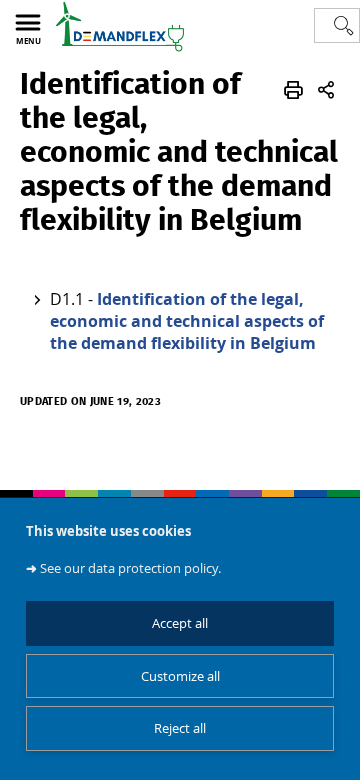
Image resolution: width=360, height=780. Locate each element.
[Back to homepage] (120, 26)
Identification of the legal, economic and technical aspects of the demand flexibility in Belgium (187, 321)
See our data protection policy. (130, 568)
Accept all (180, 623)
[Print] (293, 90)
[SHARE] (326, 90)
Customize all (180, 676)
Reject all (180, 728)
